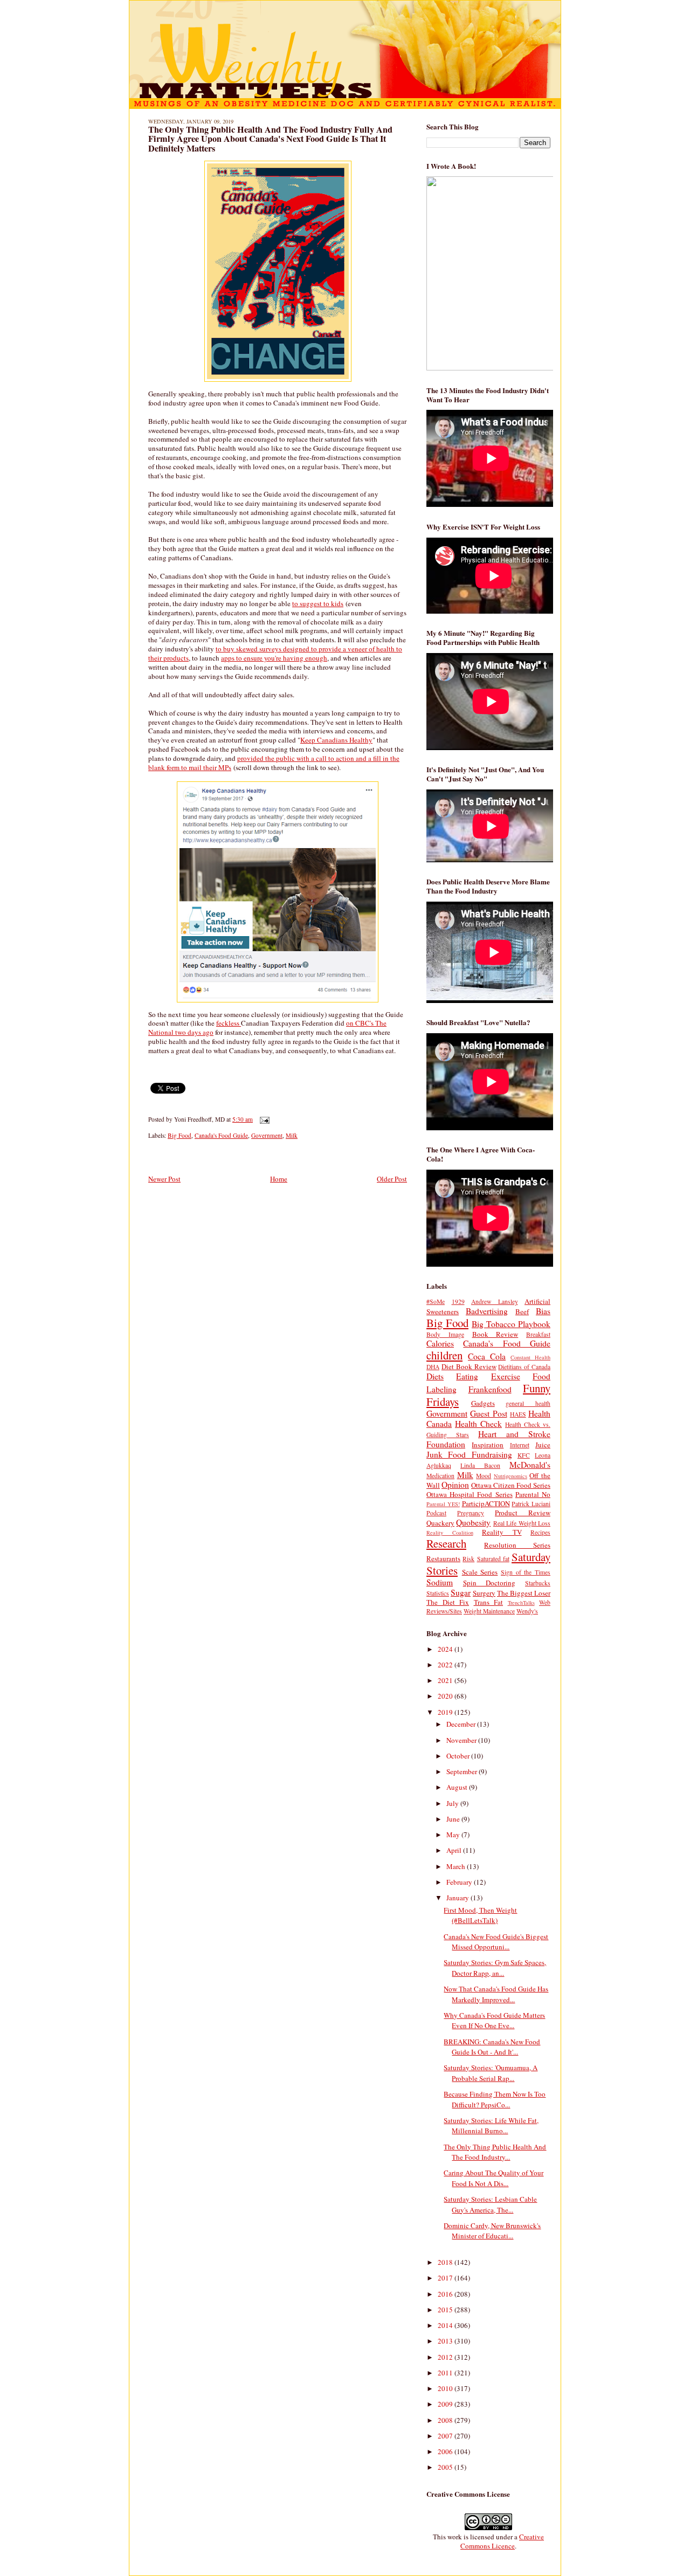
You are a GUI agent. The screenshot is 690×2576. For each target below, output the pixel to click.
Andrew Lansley (495, 1301)
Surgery (484, 1593)
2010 (446, 2388)
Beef (522, 1311)
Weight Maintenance (489, 1611)
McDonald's (530, 1465)
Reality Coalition (450, 1533)
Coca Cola (487, 1356)
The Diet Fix (448, 1602)
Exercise (506, 1376)
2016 (446, 2294)
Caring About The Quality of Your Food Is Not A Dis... (494, 2178)
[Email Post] (263, 1119)
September (463, 1771)
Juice (543, 1445)
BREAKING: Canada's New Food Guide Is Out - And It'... (492, 2047)
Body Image (445, 1334)
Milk (292, 1135)
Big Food (180, 1135)
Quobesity (473, 1522)
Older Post (392, 1179)
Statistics (438, 1593)
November (462, 1740)
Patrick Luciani (531, 1504)
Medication (440, 1476)
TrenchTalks (521, 1603)
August (458, 1787)
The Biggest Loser (524, 1593)
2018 (446, 2262)
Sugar (461, 1592)
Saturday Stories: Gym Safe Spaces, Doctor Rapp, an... (495, 1968)
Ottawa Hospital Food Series (470, 1494)
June (454, 1819)
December (462, 1724)
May (454, 1835)
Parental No (533, 1494)
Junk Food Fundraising (469, 1454)
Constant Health (530, 1357)
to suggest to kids (318, 603)
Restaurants (443, 1558)
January (458, 1898)
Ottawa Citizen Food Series (511, 1485)
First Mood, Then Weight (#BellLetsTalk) (480, 1915)
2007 (446, 2436)
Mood (484, 1476)
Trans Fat (489, 1602)
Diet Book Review (469, 1366)
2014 (446, 2325)
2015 (446, 2310)
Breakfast (538, 1334)
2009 (446, 2404)
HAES (518, 1414)
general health (528, 1403)
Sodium (440, 1582)
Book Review (495, 1334)
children (444, 1355)
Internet (520, 1445)
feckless (229, 1023)
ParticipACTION (486, 1503)
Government (267, 1135)
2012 (446, 2357)
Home (279, 1179)
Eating (467, 1376)
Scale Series (480, 1572)
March (457, 1866)
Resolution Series (517, 1545)
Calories (440, 1343)
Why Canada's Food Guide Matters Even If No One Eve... (494, 2021)
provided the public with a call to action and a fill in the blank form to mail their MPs (274, 763)
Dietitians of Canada (524, 1367)
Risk (468, 1559)
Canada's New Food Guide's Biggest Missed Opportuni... (496, 1942)
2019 (446, 1712)
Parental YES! (443, 1504)
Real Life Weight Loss (522, 1523)
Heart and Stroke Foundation (488, 1439)
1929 (458, 1301)
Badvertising (487, 1311)
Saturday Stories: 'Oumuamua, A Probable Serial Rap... (491, 2073)
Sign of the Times (526, 1572)
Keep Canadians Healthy (336, 740)
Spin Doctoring (489, 1583)
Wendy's (527, 1611)
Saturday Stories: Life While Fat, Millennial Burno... (491, 2126)
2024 (446, 1649)
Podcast (436, 1513)
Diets (435, 1376)
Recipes (540, 1532)
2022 (446, 1665)
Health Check (478, 1424)
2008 (446, 2420)
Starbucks (538, 1583)
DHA (433, 1367)
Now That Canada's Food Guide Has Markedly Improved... (496, 1994)
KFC (524, 1455)
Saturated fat (493, 1559)
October (459, 1756)
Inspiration (488, 1445)
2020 (446, 1696)
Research (446, 1543)
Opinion (455, 1485)
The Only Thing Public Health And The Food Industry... (495, 2152)
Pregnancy (471, 1513)
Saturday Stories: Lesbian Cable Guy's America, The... (490, 2204)
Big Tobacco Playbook (511, 1324)
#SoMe (436, 1301)
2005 (446, 2467)
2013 (446, 2341)
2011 (446, 2373)
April (455, 1850)
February (460, 1882)
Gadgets (483, 1403)
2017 (446, 2278)
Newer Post (164, 1179)
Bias (543, 1311)
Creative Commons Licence (502, 2541)
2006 (446, 2451)
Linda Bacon (480, 1465)
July (453, 1803)
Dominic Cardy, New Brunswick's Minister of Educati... (492, 2231)
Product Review (523, 1513)
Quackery (440, 1523)
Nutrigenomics (510, 1476)
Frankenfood (490, 1389)
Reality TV (502, 1532)
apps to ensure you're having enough (274, 658)
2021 (446, 1680)
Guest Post (488, 1413)
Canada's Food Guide (221, 1135)
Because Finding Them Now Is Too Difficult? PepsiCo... (495, 2099)
